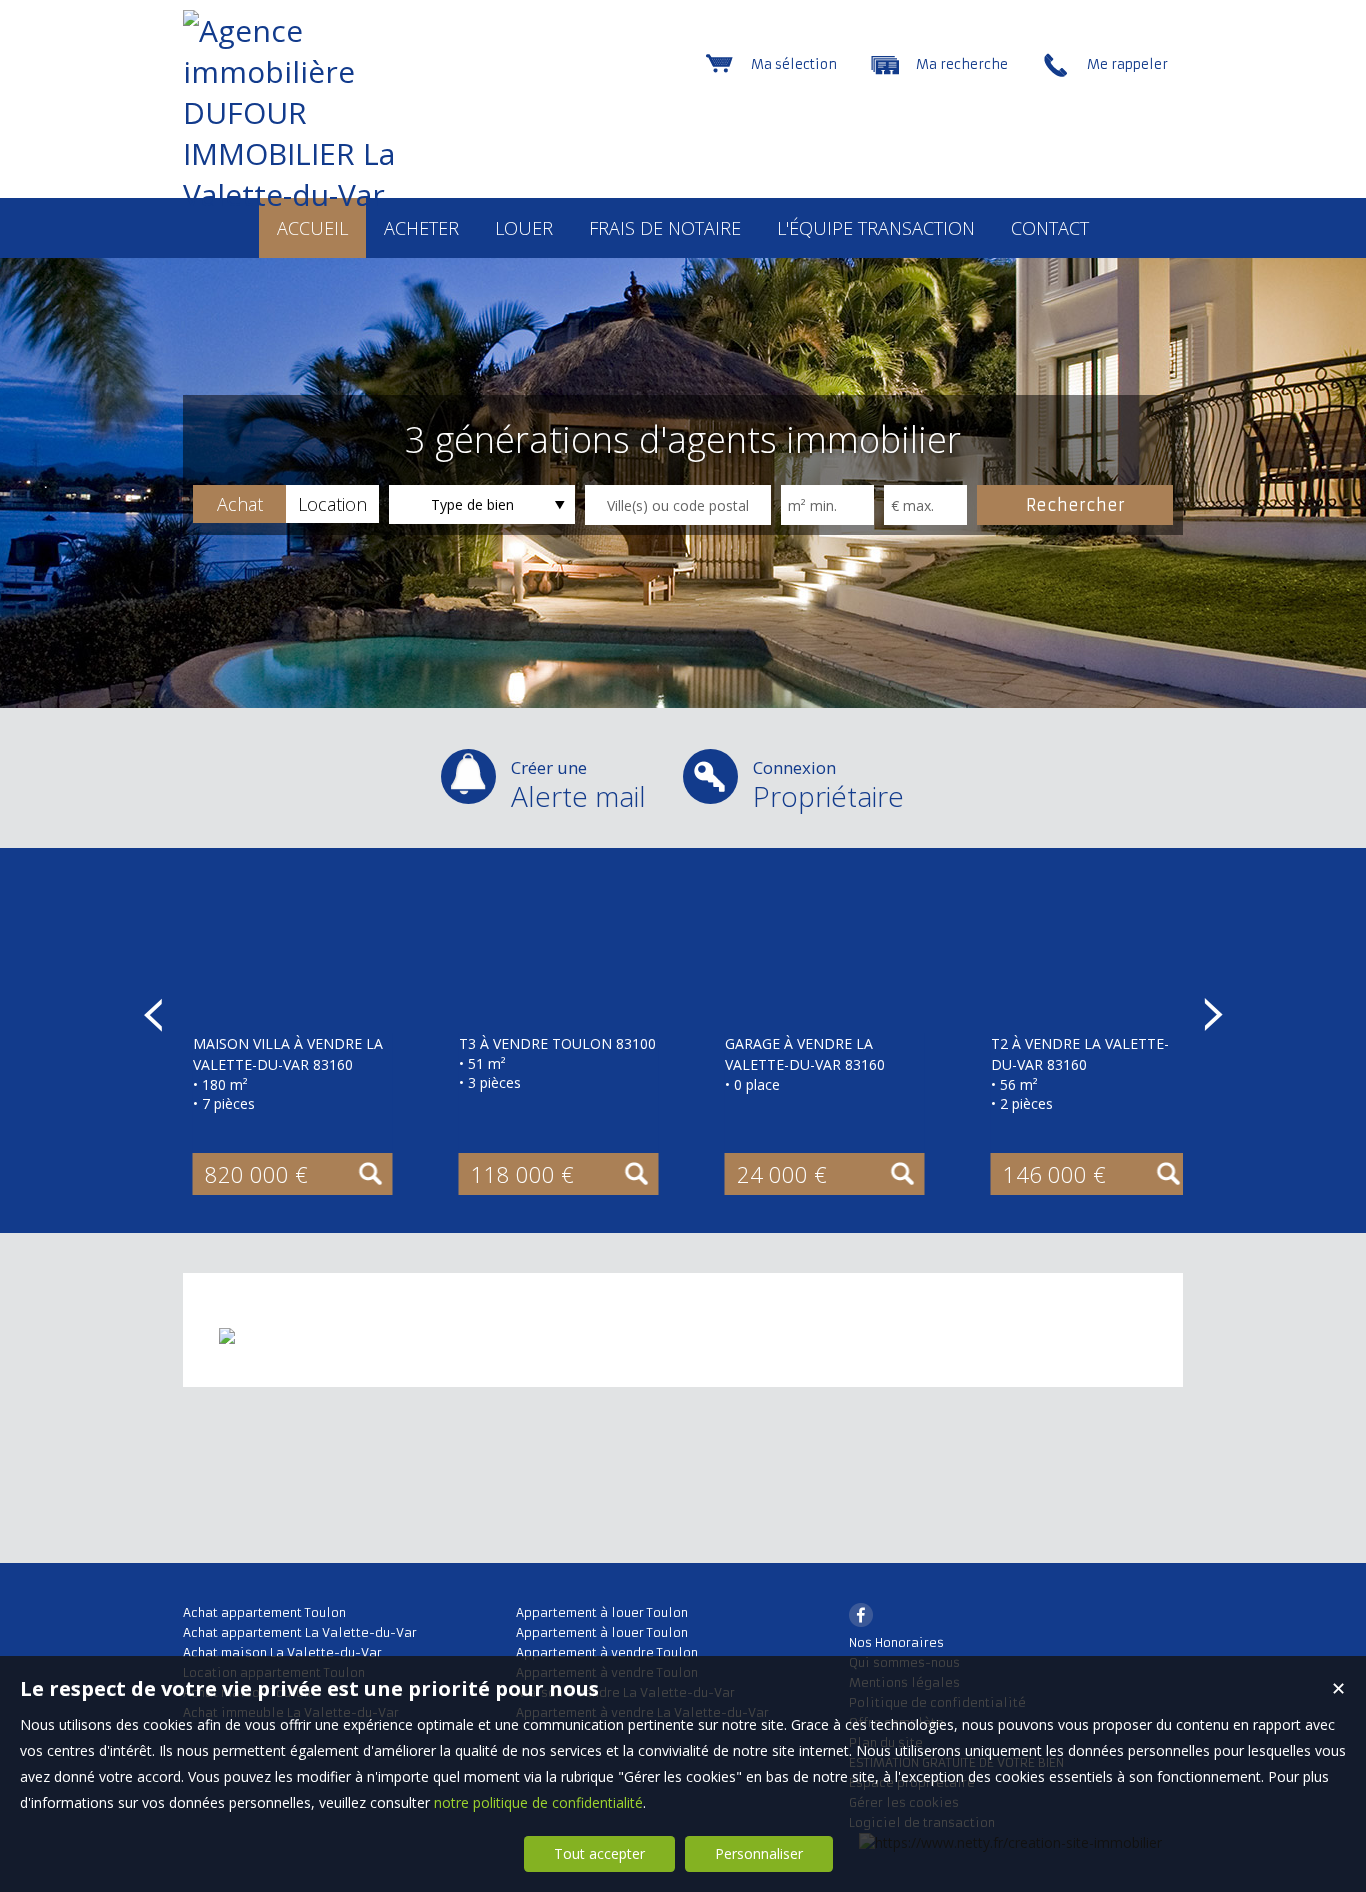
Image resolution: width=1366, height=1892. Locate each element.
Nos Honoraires (896, 1642)
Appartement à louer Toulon (602, 1612)
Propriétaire (828, 785)
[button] (239, 504)
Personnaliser (759, 1853)
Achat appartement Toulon (264, 1612)
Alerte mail (578, 785)
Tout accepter (599, 1853)
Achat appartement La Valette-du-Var (300, 1632)
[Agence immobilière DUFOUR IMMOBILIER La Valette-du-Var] (298, 194)
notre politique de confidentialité (538, 1802)
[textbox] (678, 505)
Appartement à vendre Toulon (607, 1652)
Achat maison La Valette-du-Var (282, 1652)
